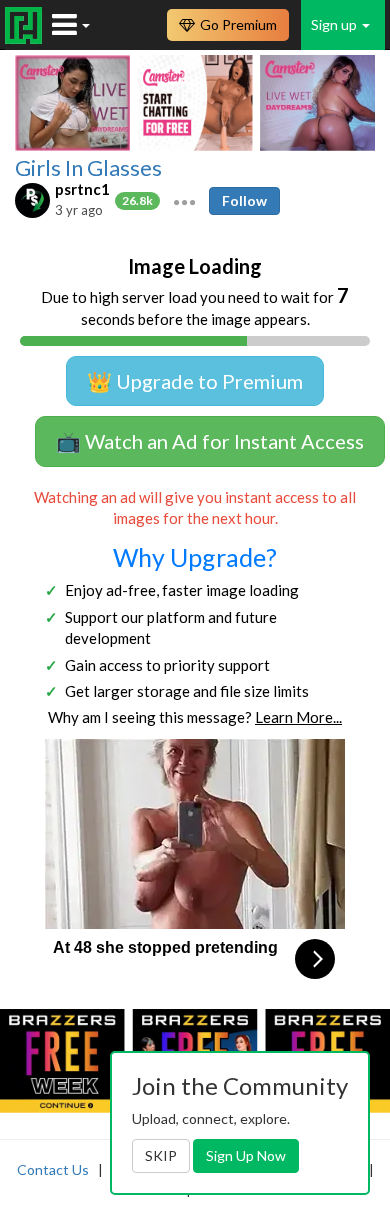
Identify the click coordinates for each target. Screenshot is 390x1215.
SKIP (161, 1155)
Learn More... (298, 717)
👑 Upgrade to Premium (195, 381)
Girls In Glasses (88, 168)
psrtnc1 (82, 189)
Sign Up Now (246, 1155)
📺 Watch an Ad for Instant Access (210, 441)
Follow (244, 200)
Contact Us (53, 1169)
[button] (184, 200)
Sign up (335, 24)
